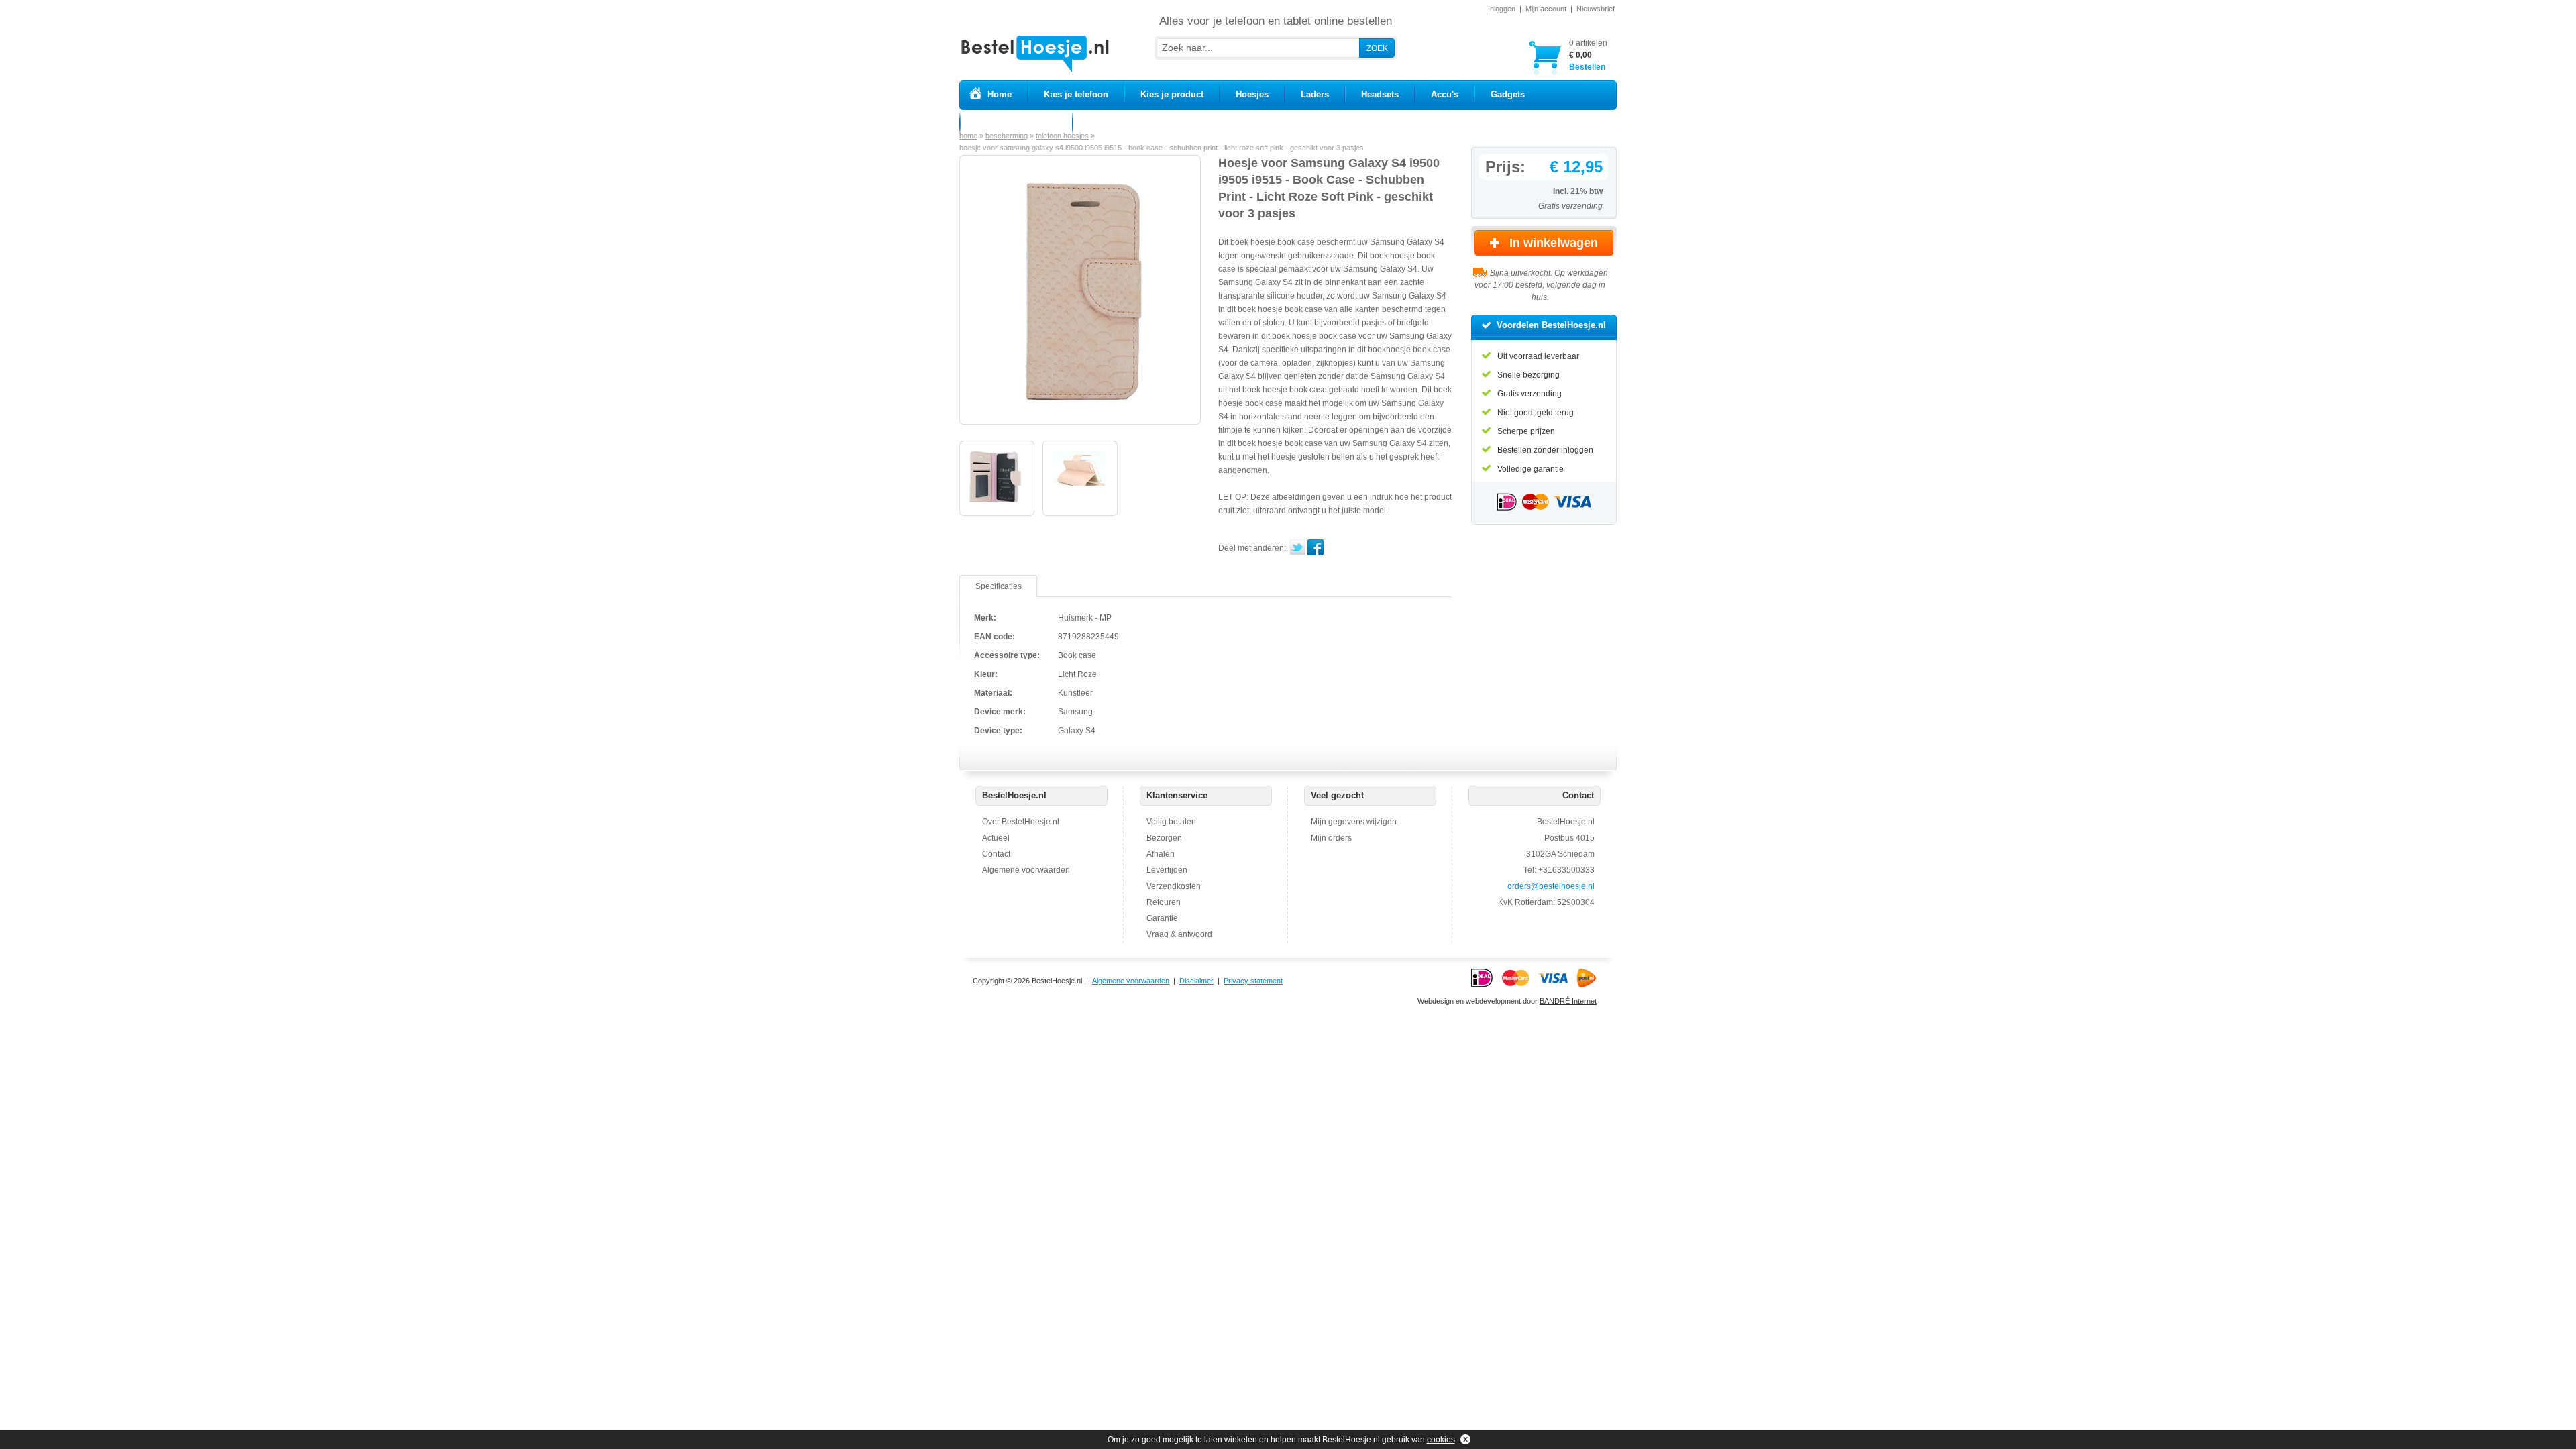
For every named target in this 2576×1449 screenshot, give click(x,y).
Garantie (1162, 918)
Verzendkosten (1174, 886)
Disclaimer (1196, 981)
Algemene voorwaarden (1026, 870)
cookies (1441, 1440)
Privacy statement (1253, 981)
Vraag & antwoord (1179, 934)
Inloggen (1502, 9)
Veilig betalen (1171, 822)
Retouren (1164, 902)
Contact (996, 854)
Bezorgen (1164, 838)
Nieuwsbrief (1596, 9)
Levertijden (1167, 870)
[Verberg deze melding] (1464, 1440)
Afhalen (1161, 854)
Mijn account (1546, 9)
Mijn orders (1331, 838)
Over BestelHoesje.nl (1021, 822)
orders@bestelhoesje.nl (1551, 886)
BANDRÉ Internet (1568, 1001)
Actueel (996, 838)
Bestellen (1588, 55)
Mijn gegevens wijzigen (1354, 822)
